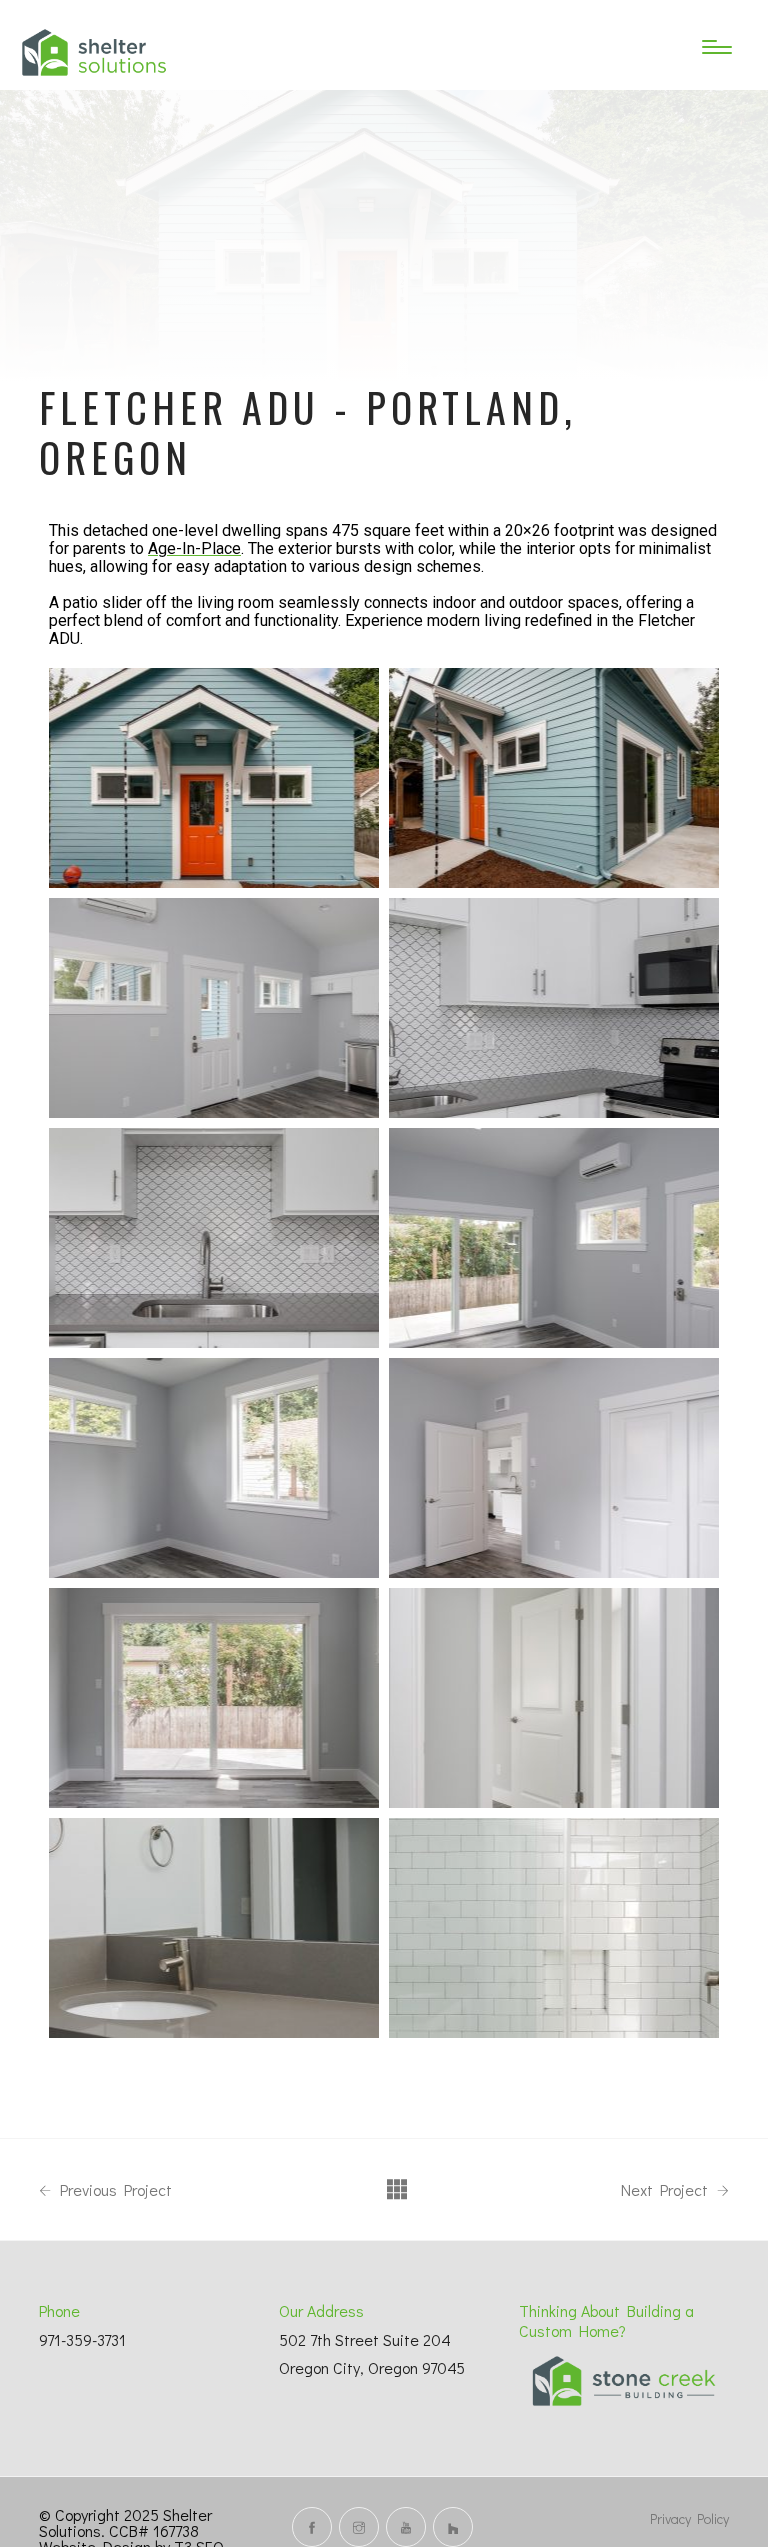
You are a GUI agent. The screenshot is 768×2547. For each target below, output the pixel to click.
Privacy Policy (689, 2518)
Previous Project (114, 2190)
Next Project (666, 2190)
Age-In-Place (194, 549)
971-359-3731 (82, 2339)
